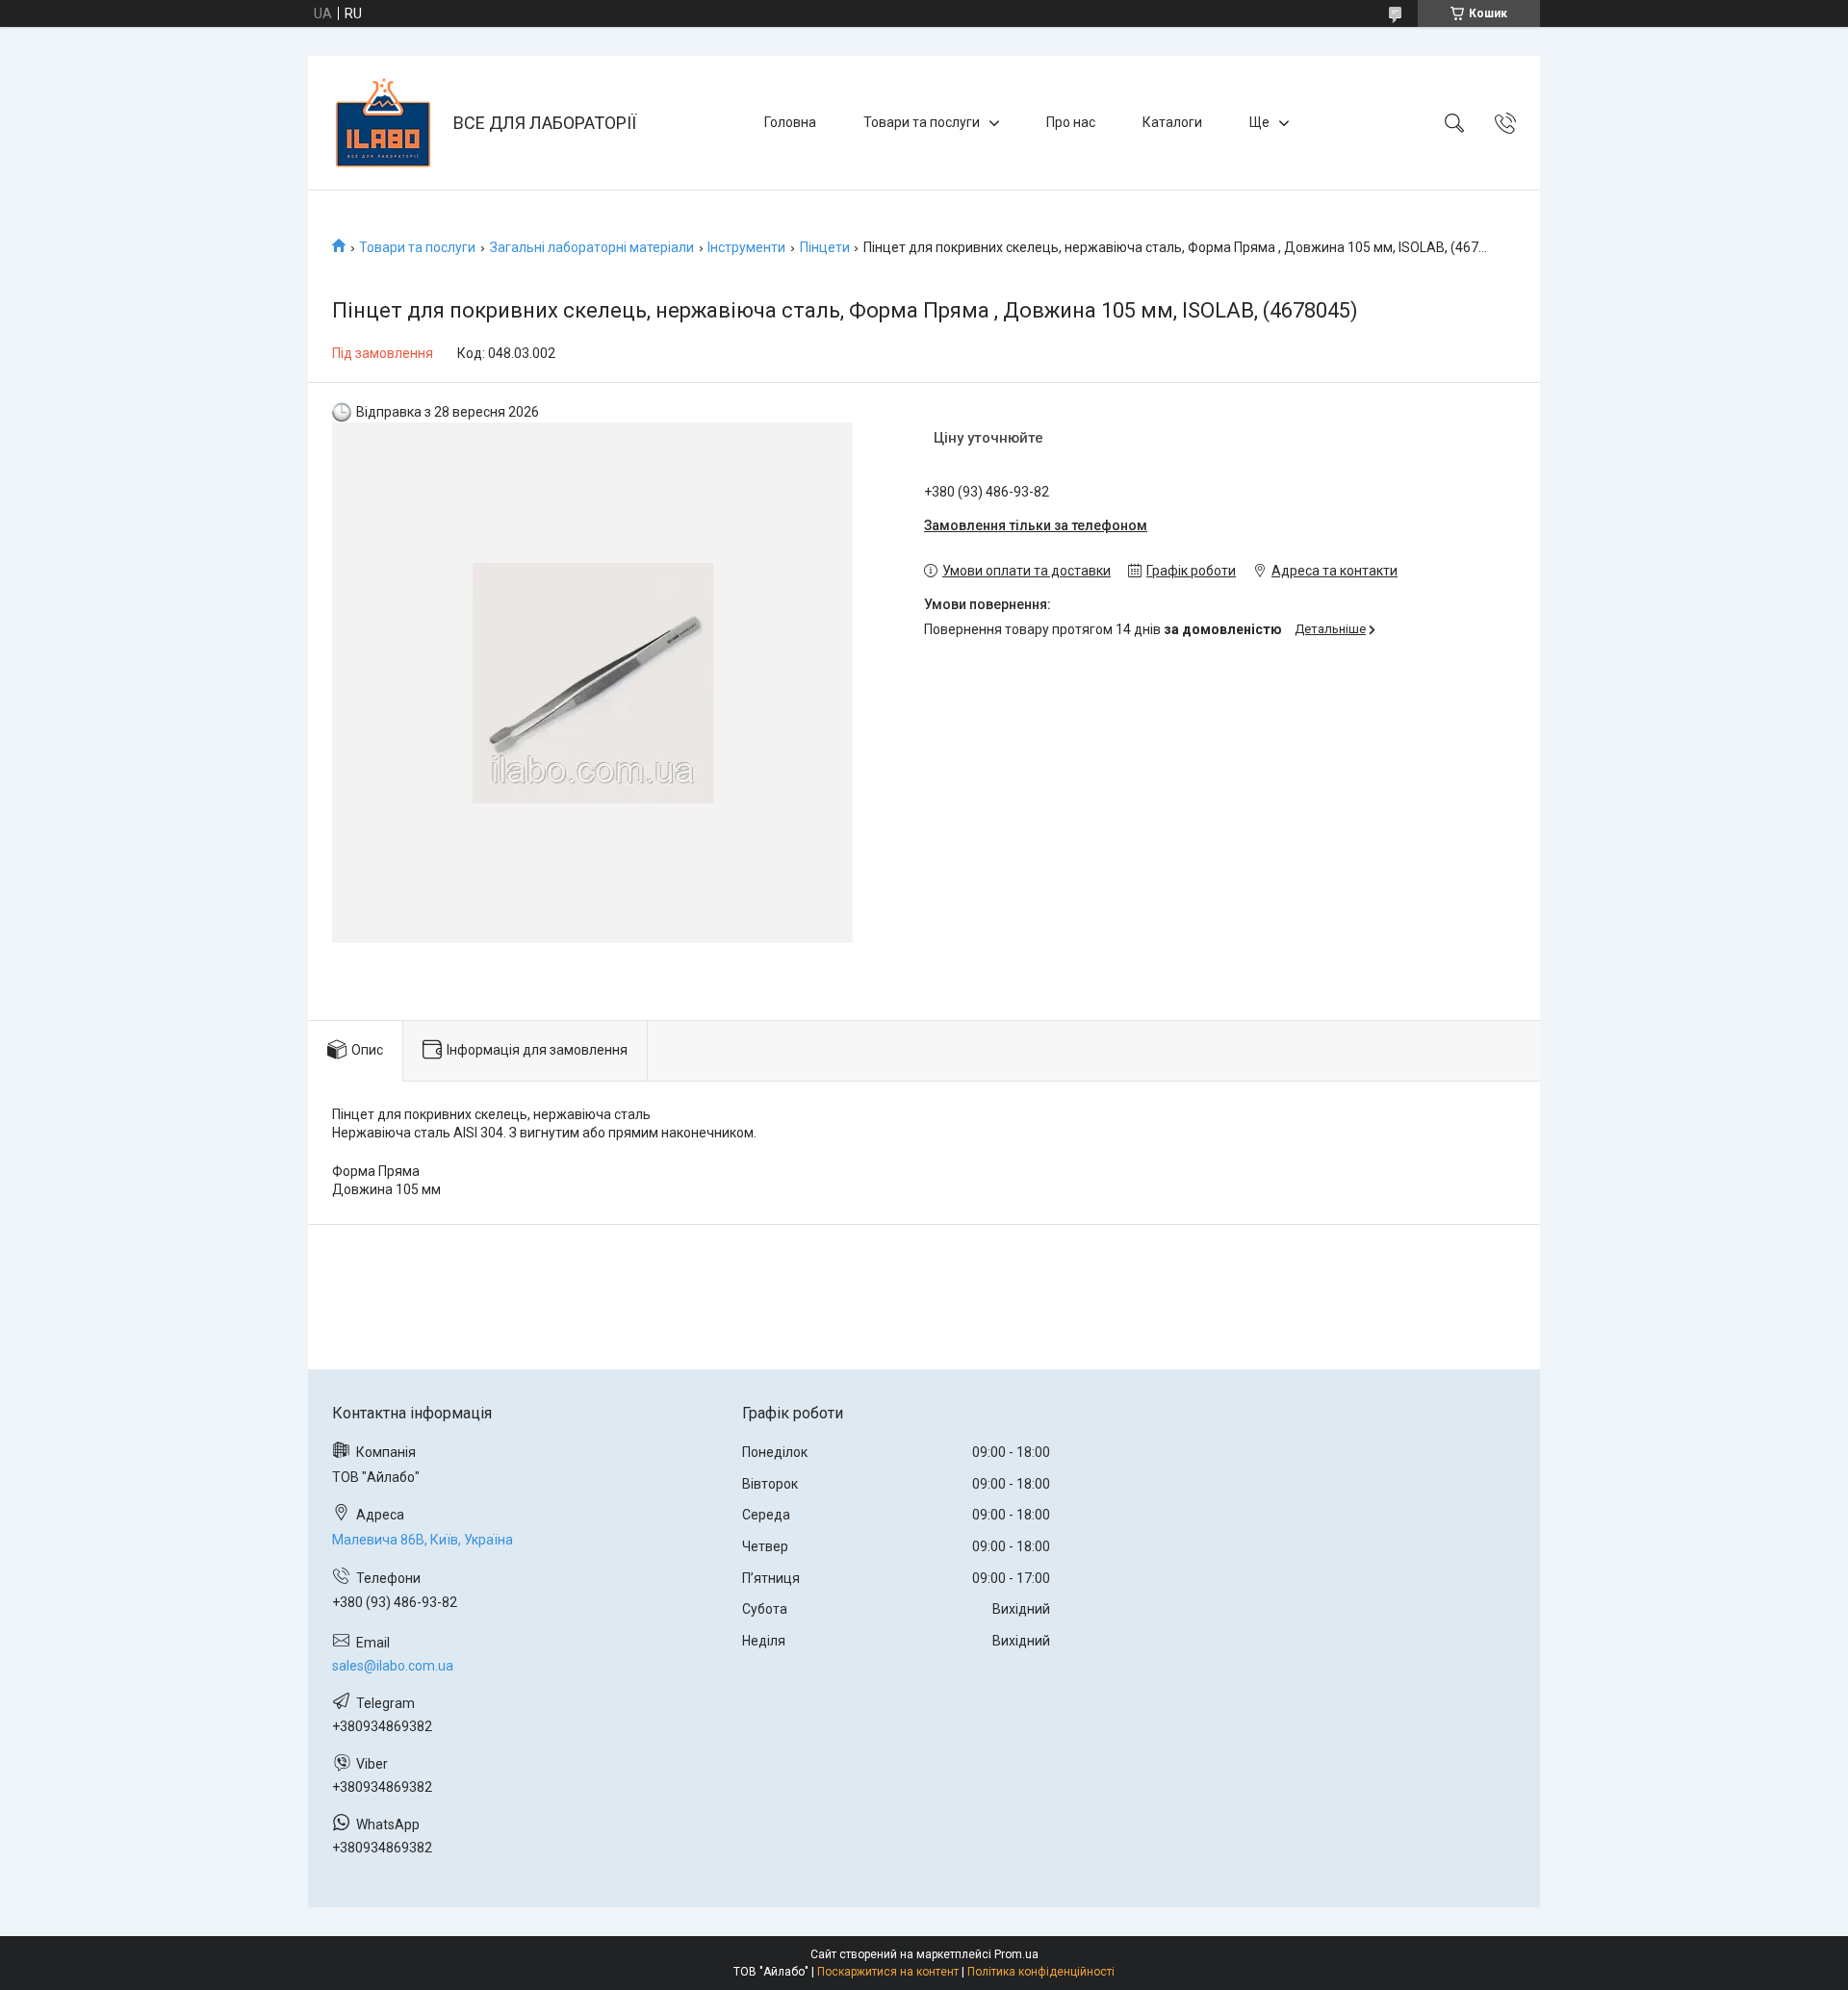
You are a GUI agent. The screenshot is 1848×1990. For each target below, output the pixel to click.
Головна (790, 122)
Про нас (1071, 122)
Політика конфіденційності (1041, 1972)
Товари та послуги (922, 122)
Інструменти (746, 247)
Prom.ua (1016, 1954)
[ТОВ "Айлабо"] (383, 123)
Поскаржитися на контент (888, 1972)
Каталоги (1172, 122)
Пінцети (825, 247)
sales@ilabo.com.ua (393, 1666)
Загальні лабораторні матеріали (592, 247)
